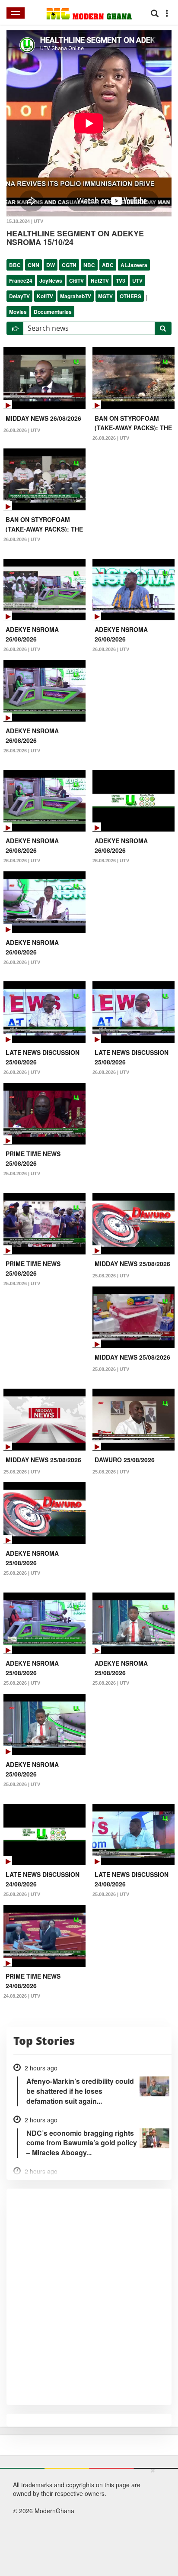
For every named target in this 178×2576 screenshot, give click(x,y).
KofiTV (45, 296)
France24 (21, 280)
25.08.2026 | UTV (22, 1174)
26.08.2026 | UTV (22, 430)
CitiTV (76, 280)
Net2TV (100, 280)
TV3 (121, 280)
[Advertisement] (86, 2520)
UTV (137, 280)
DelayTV (19, 296)
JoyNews (51, 280)
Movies (18, 312)
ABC (108, 265)
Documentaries (53, 312)
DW (51, 265)
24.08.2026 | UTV (22, 1996)
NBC (89, 265)
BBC (15, 265)
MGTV (105, 296)
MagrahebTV (76, 296)
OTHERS (130, 296)
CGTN (69, 265)
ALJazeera (134, 265)
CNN (33, 265)
